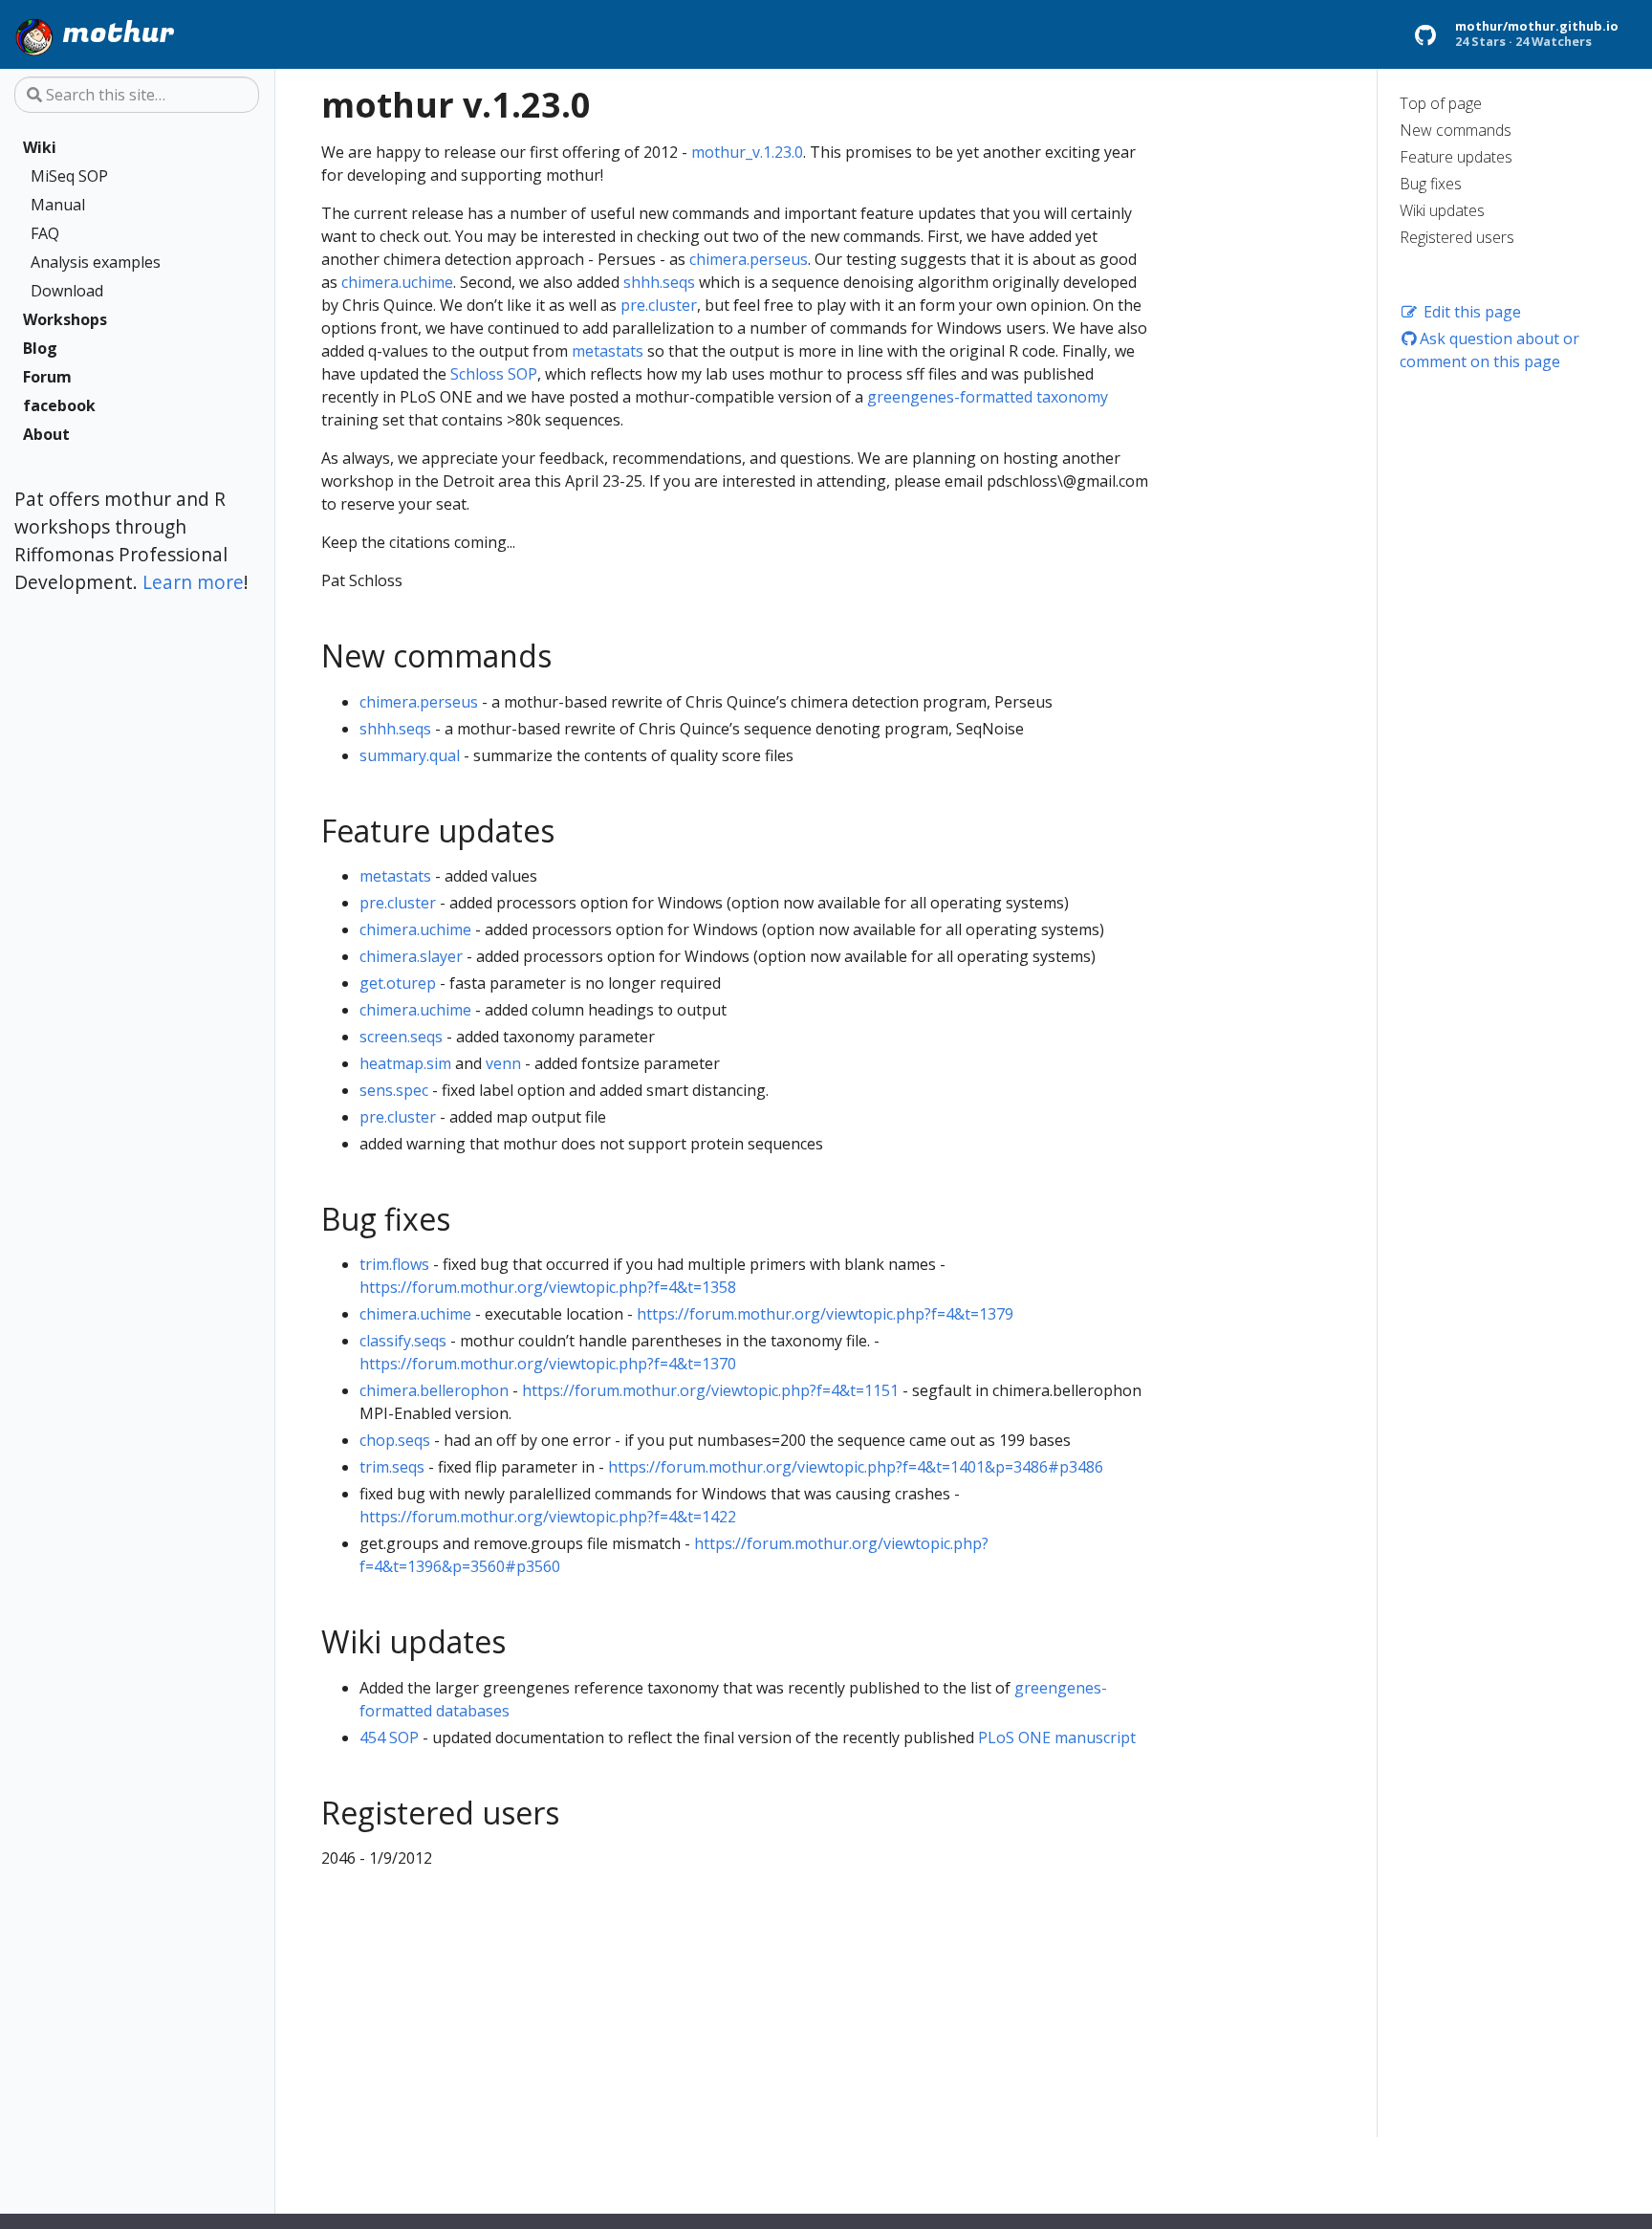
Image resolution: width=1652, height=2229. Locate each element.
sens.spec (394, 1090)
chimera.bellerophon (434, 1390)
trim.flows (394, 1264)
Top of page (1441, 103)
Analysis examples (96, 262)
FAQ (45, 233)
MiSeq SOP (69, 176)
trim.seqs (392, 1467)
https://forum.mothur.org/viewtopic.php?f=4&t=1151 (710, 1390)
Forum (47, 377)
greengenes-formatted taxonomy (988, 397)
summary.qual (410, 755)
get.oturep (398, 983)
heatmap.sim (405, 1063)
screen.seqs (401, 1037)
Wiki (40, 147)
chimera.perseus (749, 259)
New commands (1456, 130)
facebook (59, 405)
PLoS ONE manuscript (1057, 1737)
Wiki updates (1442, 210)
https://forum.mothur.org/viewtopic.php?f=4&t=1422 (548, 1517)
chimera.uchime (397, 282)
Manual (58, 205)
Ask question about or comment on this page (1489, 350)
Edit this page (1470, 312)
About (46, 434)
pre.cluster (659, 305)
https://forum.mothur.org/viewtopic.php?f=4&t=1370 (548, 1364)
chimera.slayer (411, 956)
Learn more (193, 581)
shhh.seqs (659, 282)
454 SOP (389, 1737)
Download (67, 291)
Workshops (65, 319)
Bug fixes (1431, 184)
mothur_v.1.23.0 (747, 152)
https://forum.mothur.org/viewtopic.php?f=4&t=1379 (825, 1314)
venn (503, 1063)
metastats (608, 351)
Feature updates (1456, 157)
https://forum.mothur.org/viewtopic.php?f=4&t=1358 (548, 1287)
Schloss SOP (494, 374)
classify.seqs (403, 1341)
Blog (40, 348)
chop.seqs (395, 1440)
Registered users (1457, 237)
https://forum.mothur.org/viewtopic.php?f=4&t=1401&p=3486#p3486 (856, 1467)
